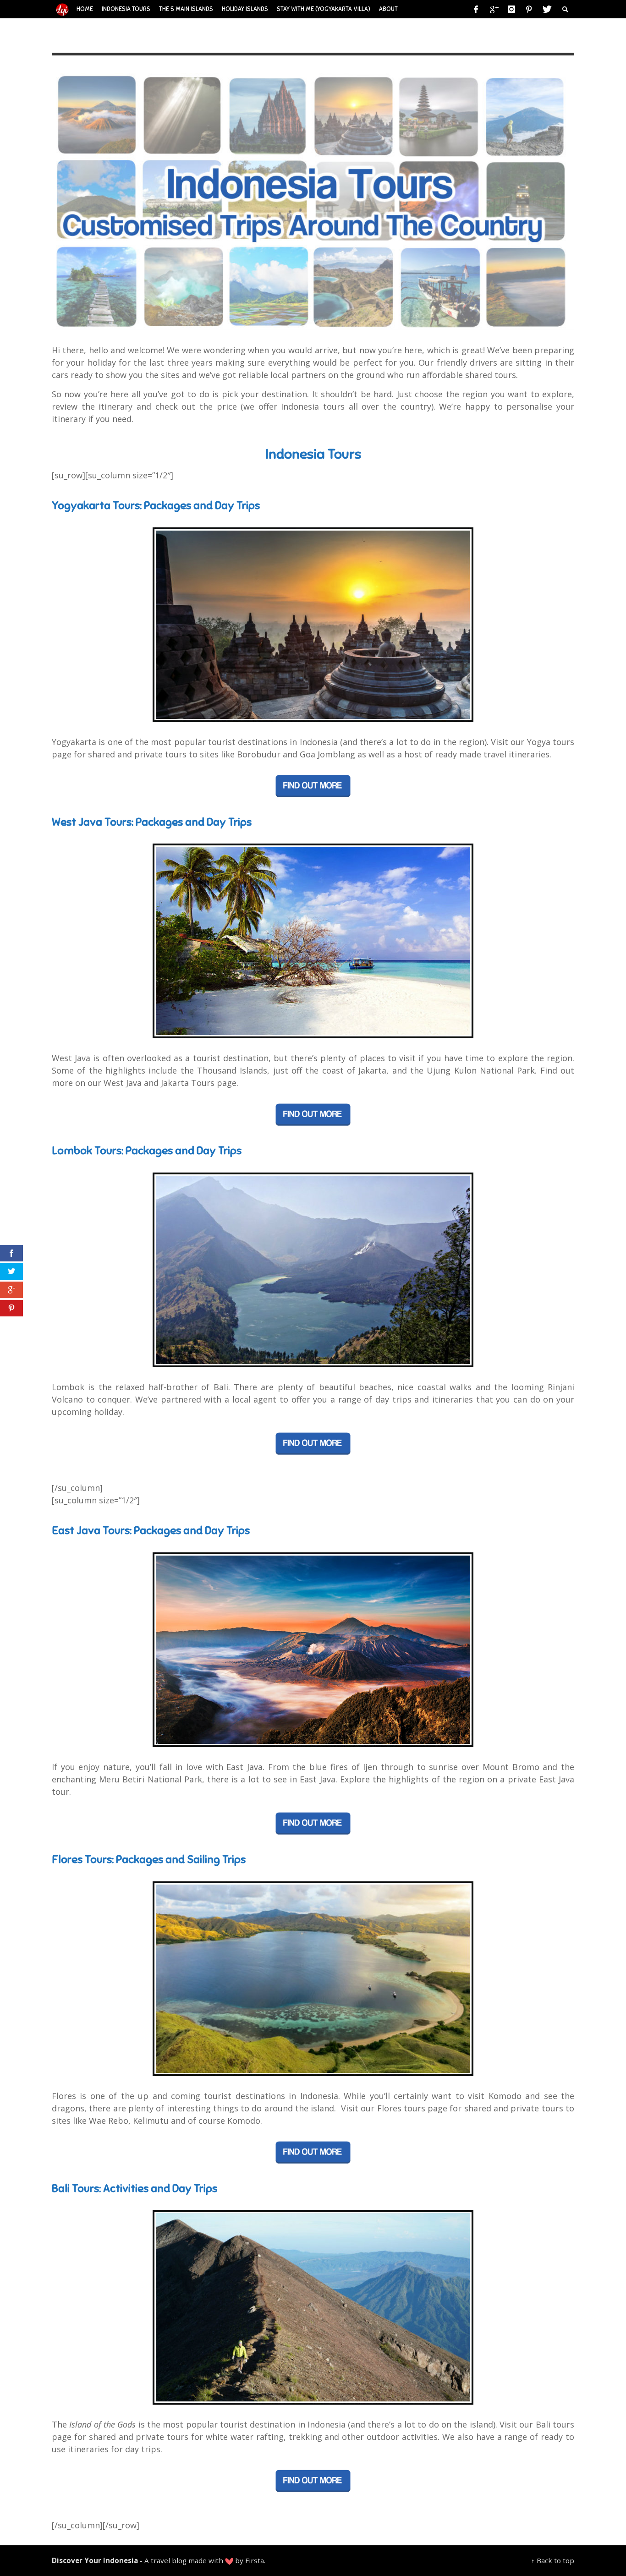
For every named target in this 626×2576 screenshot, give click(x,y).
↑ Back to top (553, 2560)
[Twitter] (546, 9)
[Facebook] (476, 9)
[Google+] (494, 9)
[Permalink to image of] (313, 199)
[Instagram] (511, 9)
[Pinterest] (529, 9)
